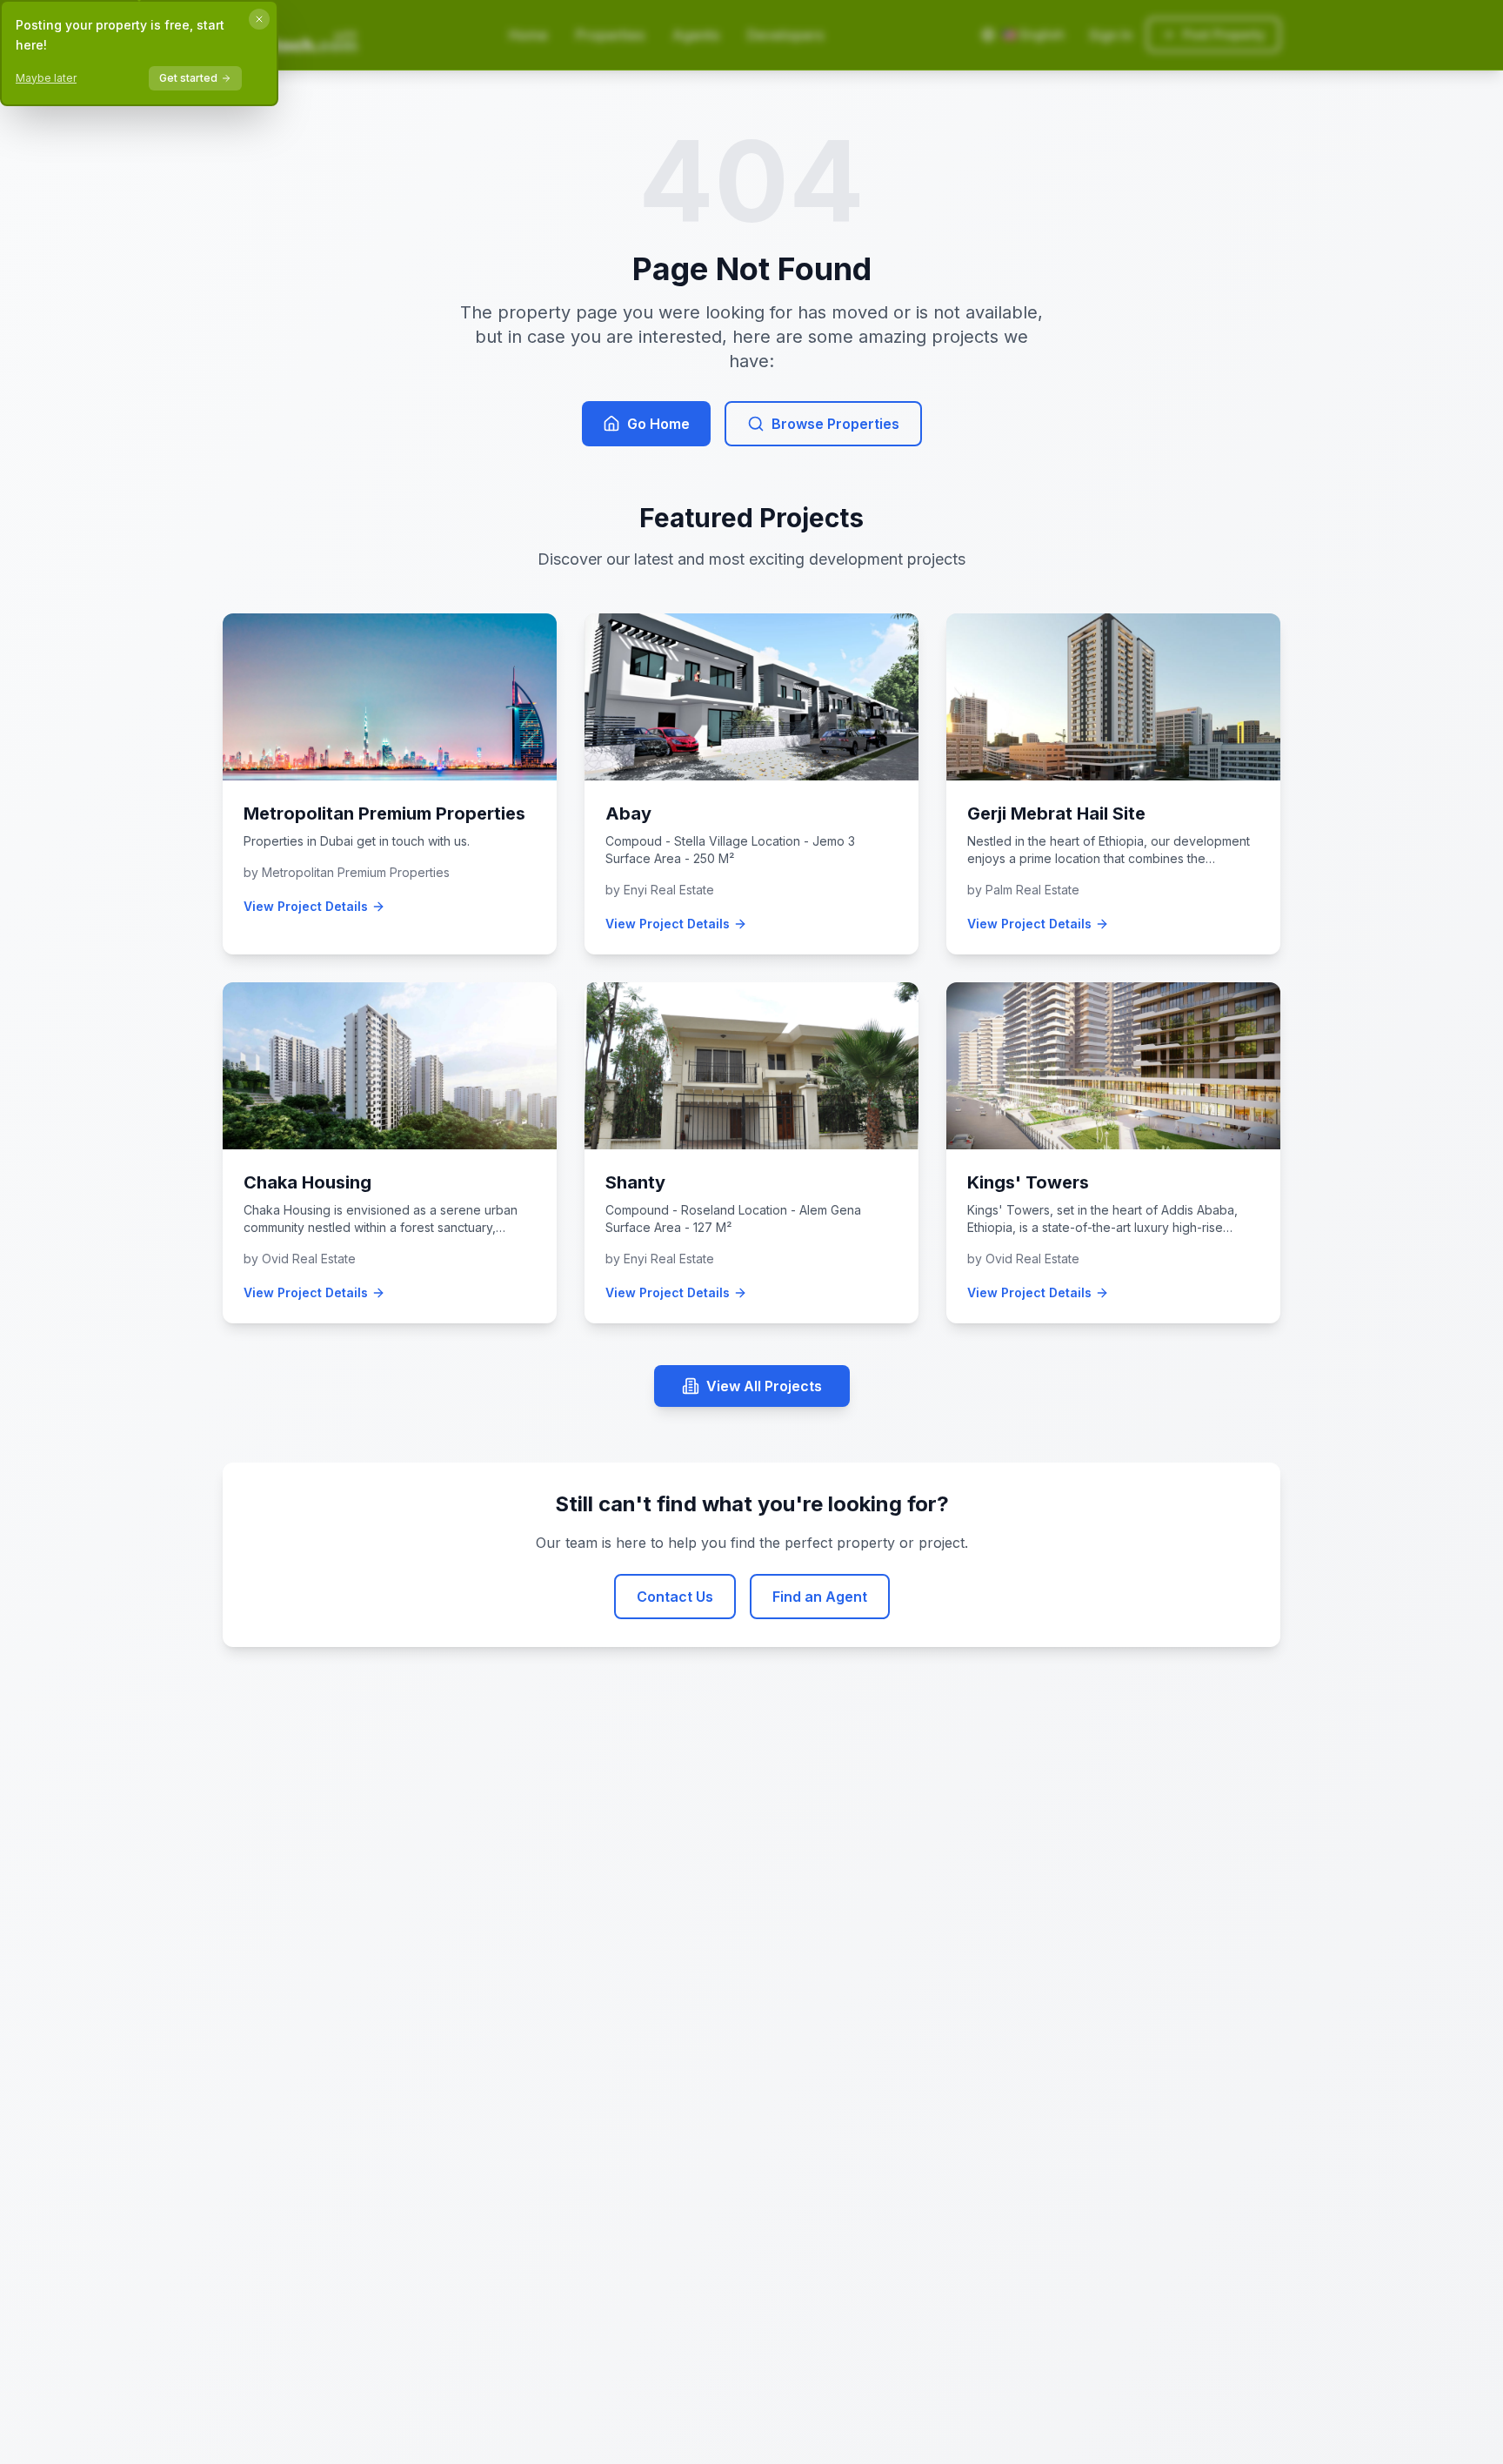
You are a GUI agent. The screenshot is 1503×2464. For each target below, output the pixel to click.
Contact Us (675, 1597)
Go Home (658, 424)
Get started (188, 78)
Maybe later (46, 78)
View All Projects (764, 1386)
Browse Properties (835, 424)
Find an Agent (820, 1597)
